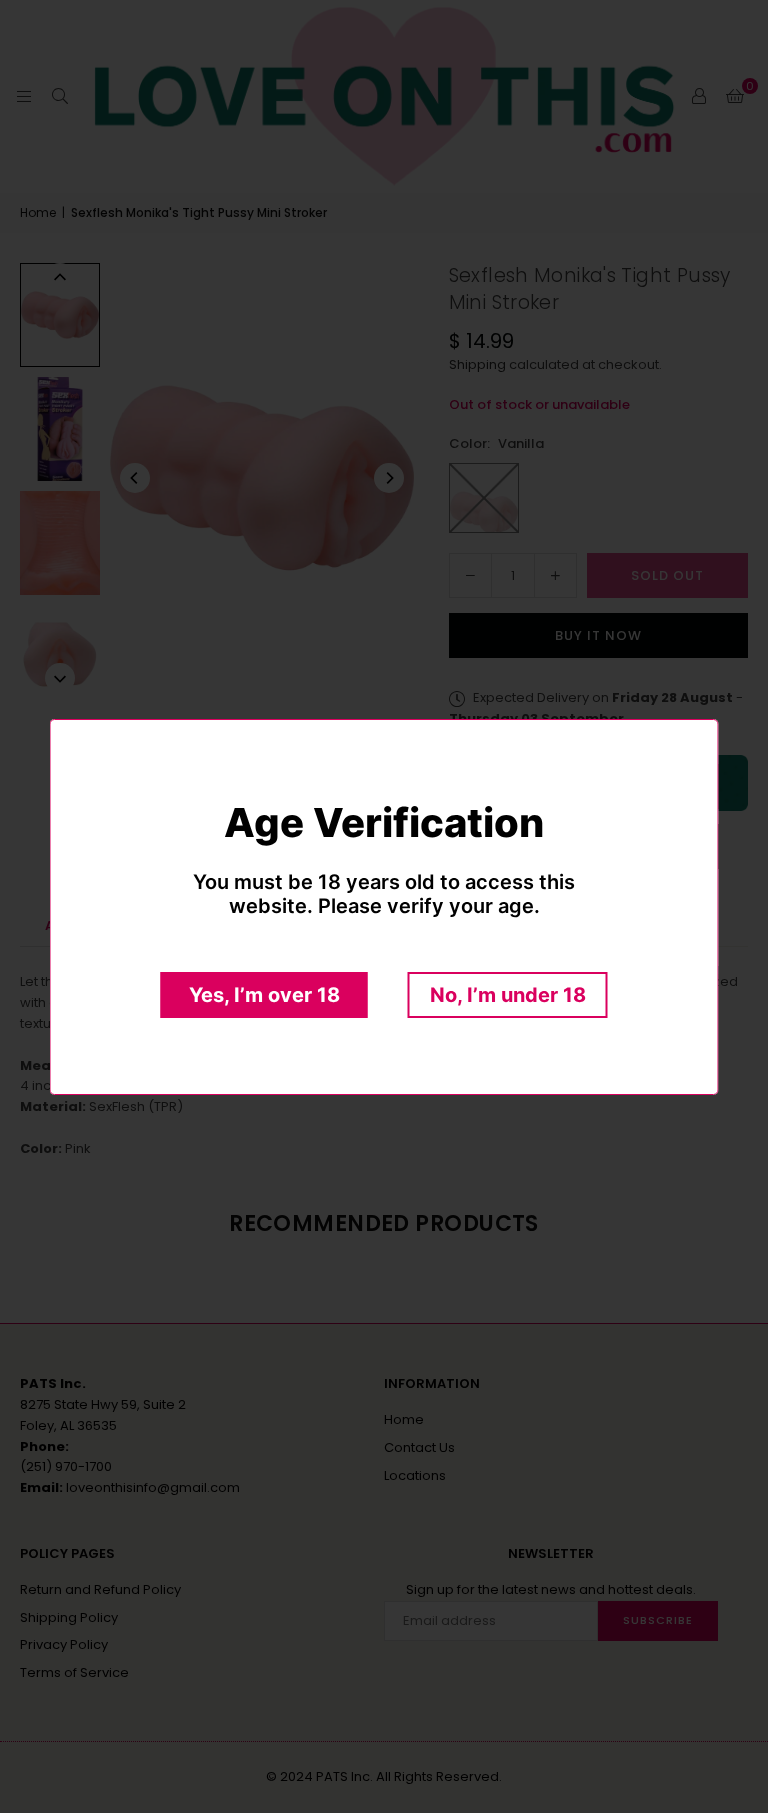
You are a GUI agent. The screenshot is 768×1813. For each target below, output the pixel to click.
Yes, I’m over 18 (264, 995)
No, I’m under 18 (508, 995)
